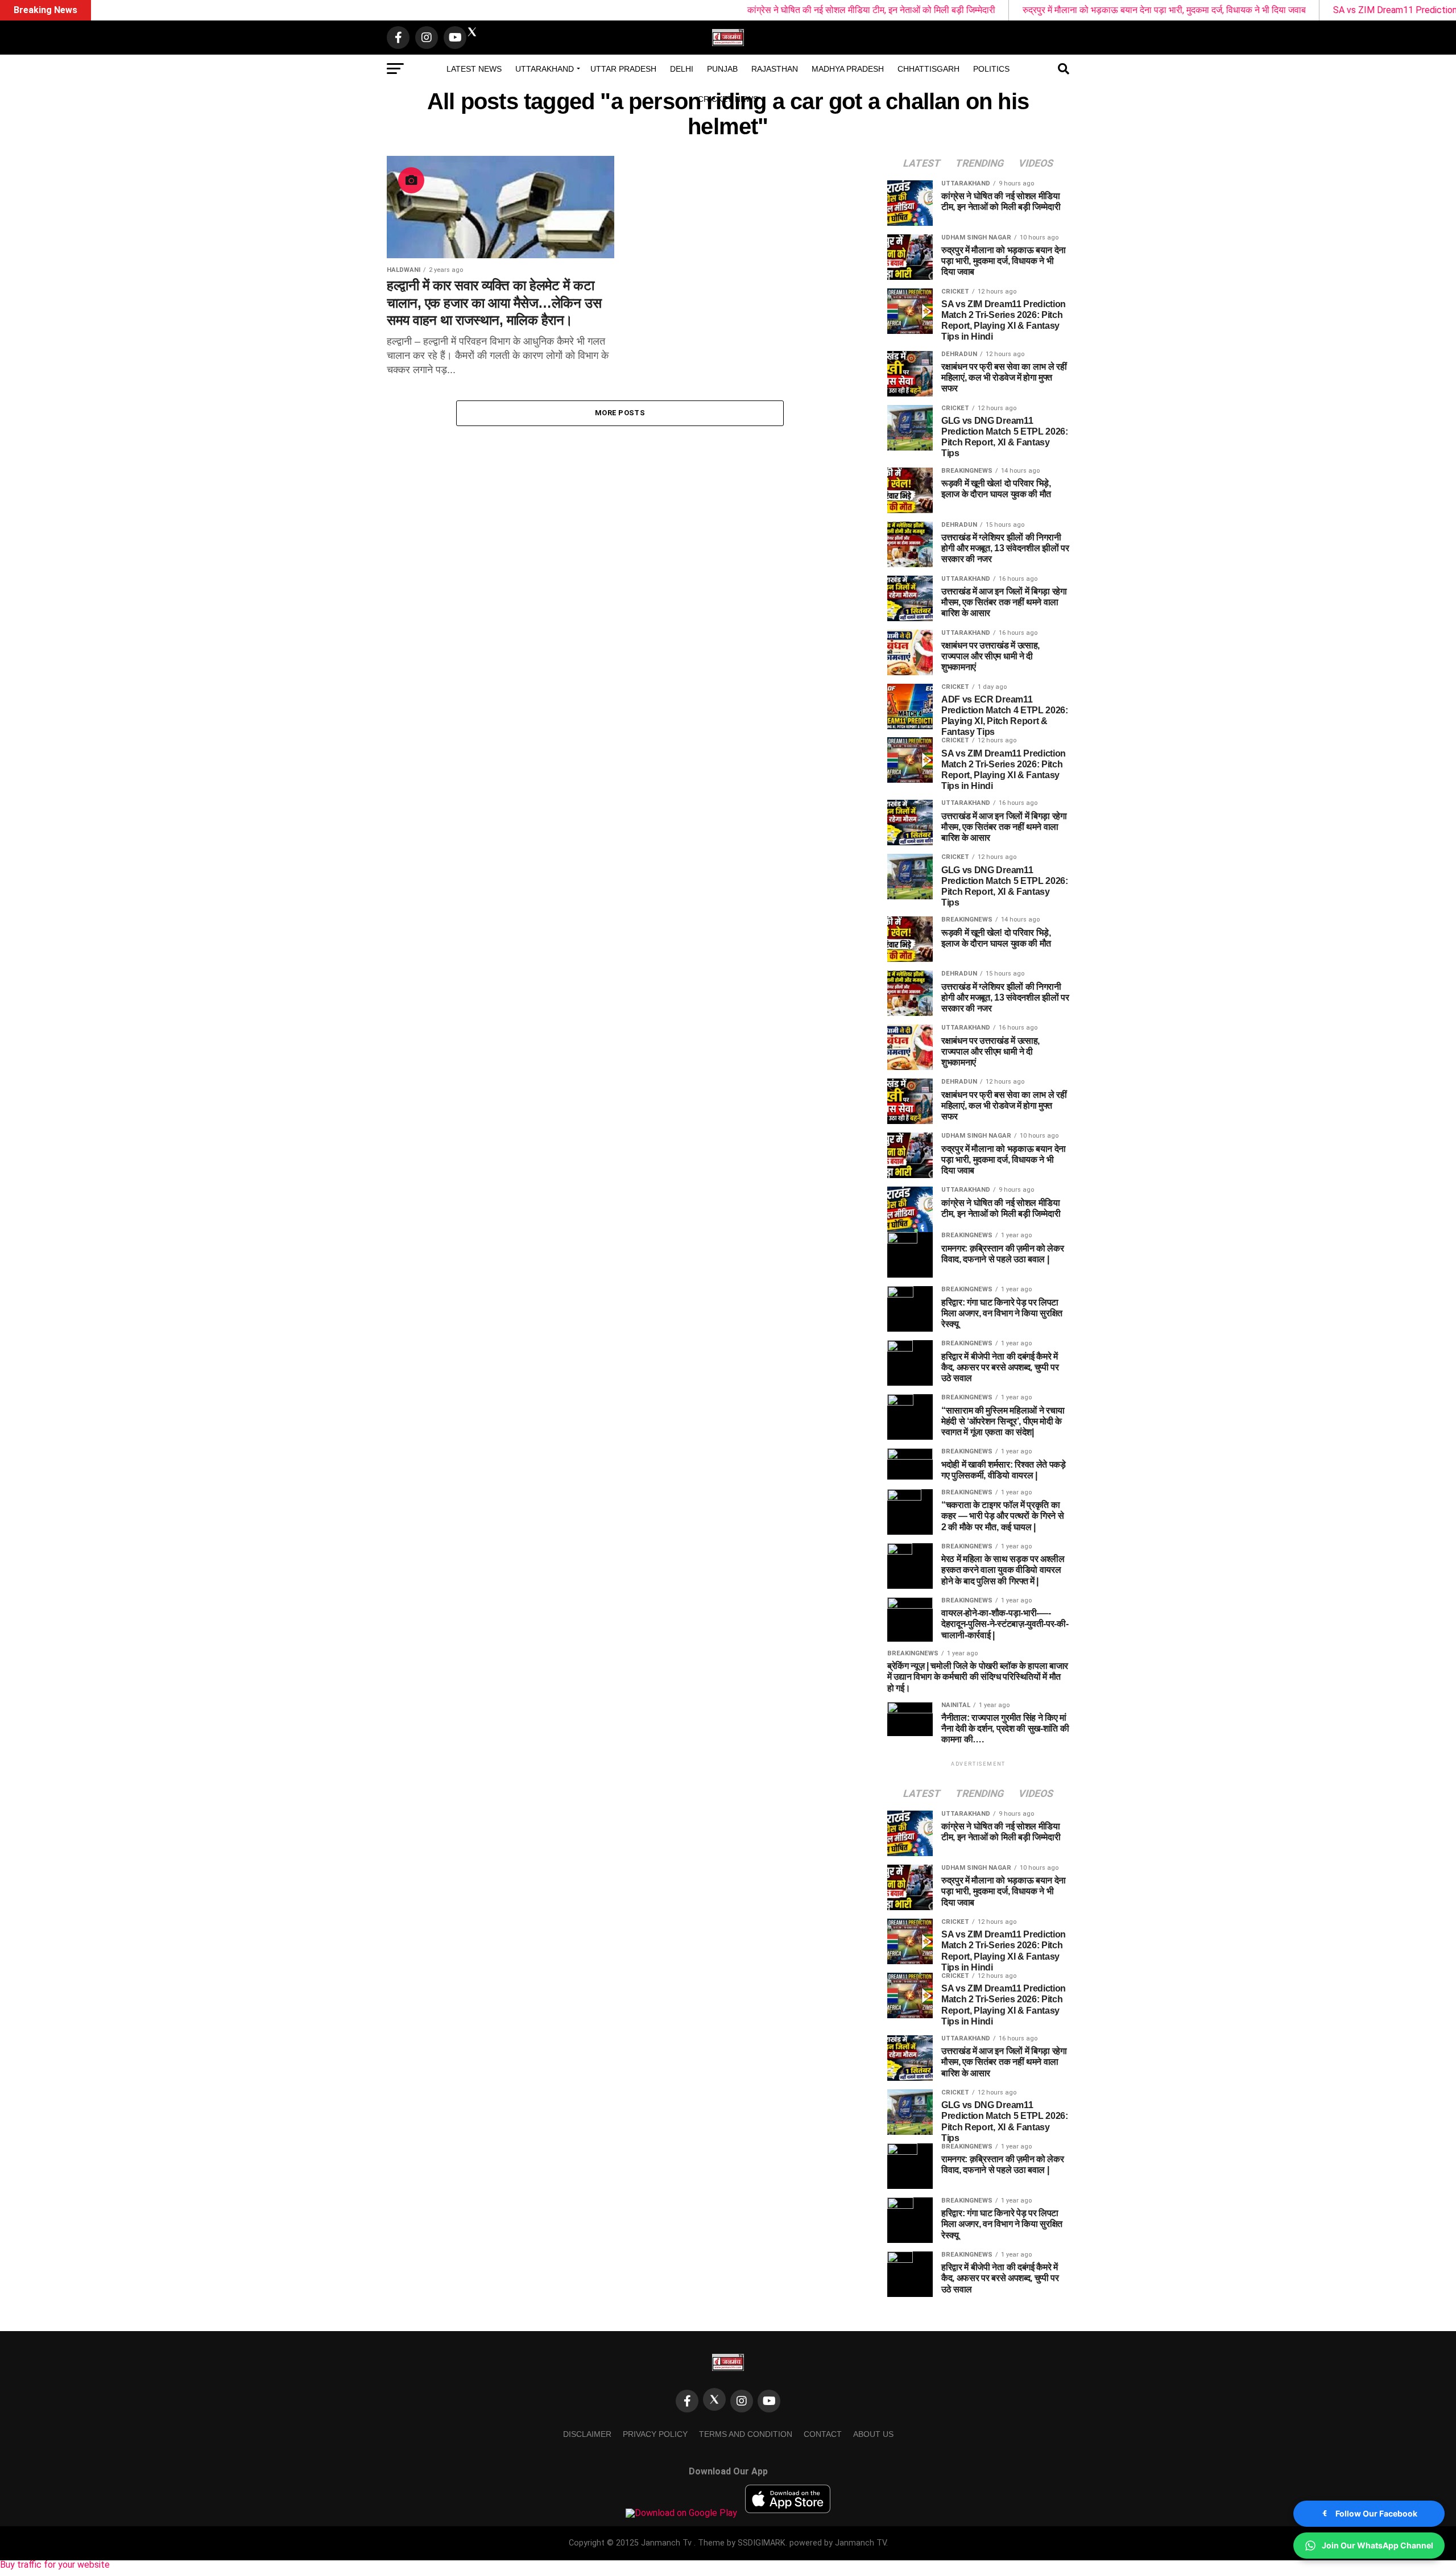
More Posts (620, 413)
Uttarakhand (545, 69)
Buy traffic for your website (55, 2565)
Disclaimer (587, 2434)
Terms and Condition (746, 2434)
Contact (823, 2434)
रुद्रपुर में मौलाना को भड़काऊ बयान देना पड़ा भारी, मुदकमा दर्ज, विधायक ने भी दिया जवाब (1025, 10)
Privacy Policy (655, 2434)
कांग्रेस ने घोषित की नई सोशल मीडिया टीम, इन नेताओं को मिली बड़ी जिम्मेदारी (732, 10)
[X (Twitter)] (714, 2399)
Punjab (722, 69)
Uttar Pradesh (623, 69)
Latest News (474, 69)
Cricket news (728, 99)
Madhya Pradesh (848, 69)
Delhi (682, 69)
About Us (873, 2434)
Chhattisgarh (928, 69)
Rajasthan (775, 69)
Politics (991, 69)
